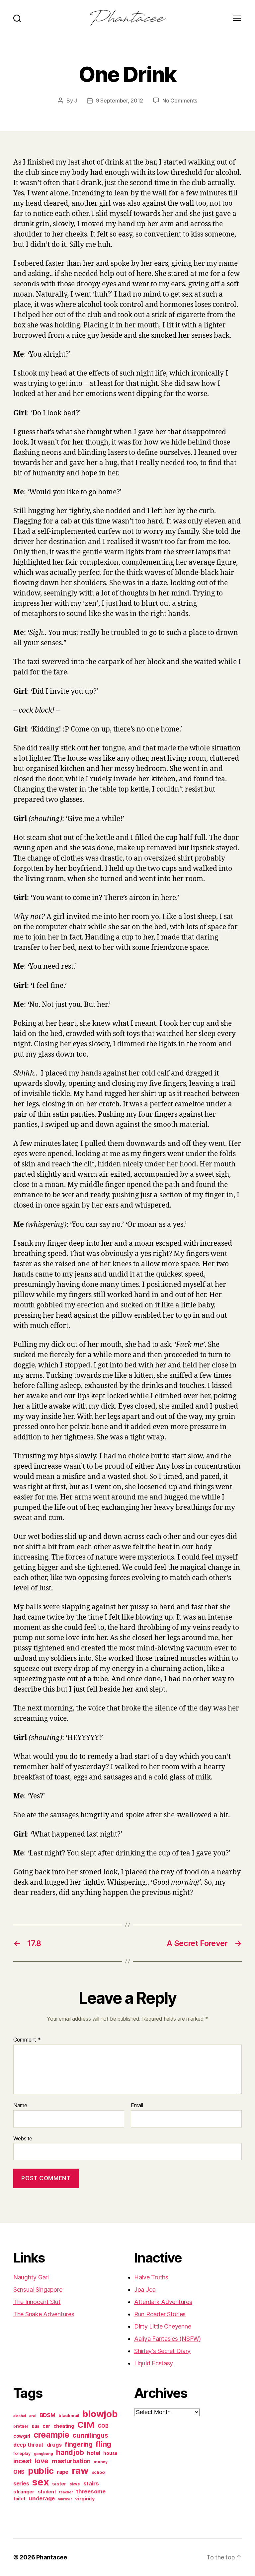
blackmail (69, 2415)
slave (75, 2484)
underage (42, 2498)
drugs (54, 2445)
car (46, 2426)
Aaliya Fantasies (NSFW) (168, 2339)
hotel (94, 2453)
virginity (85, 2499)
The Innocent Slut (37, 2302)
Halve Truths (151, 2277)
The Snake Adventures (44, 2314)
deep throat (28, 2445)
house (110, 2453)
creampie (51, 2435)
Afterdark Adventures (163, 2302)
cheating (64, 2426)
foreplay (22, 2453)
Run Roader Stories (160, 2314)
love (42, 2461)
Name (20, 2106)
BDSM (47, 2415)
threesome (91, 2491)
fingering (79, 2444)
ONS (19, 2472)
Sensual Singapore (38, 2290)
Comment (27, 2040)
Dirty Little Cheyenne (163, 2326)
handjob (70, 2452)
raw (80, 2471)
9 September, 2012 (120, 101)
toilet (19, 2499)
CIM (86, 2425)
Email (137, 2106)
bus (36, 2426)
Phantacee (52, 2557)
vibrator (65, 2499)
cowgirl (22, 2436)
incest (22, 2461)
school (99, 2472)
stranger (24, 2492)
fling (103, 2444)
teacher (66, 2492)
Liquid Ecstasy (154, 2363)
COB (103, 2426)
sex (41, 2482)
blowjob (100, 2414)
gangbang (43, 2454)
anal (33, 2416)
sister (59, 2484)
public (41, 2471)
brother (21, 2426)
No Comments (180, 101)
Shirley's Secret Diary (162, 2351)
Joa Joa (145, 2290)
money (101, 2462)
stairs (91, 2483)
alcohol (20, 2416)
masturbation (71, 2461)
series (21, 2483)
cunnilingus (90, 2435)
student (47, 2492)
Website (23, 2138)
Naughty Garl (31, 2277)
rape (63, 2472)
